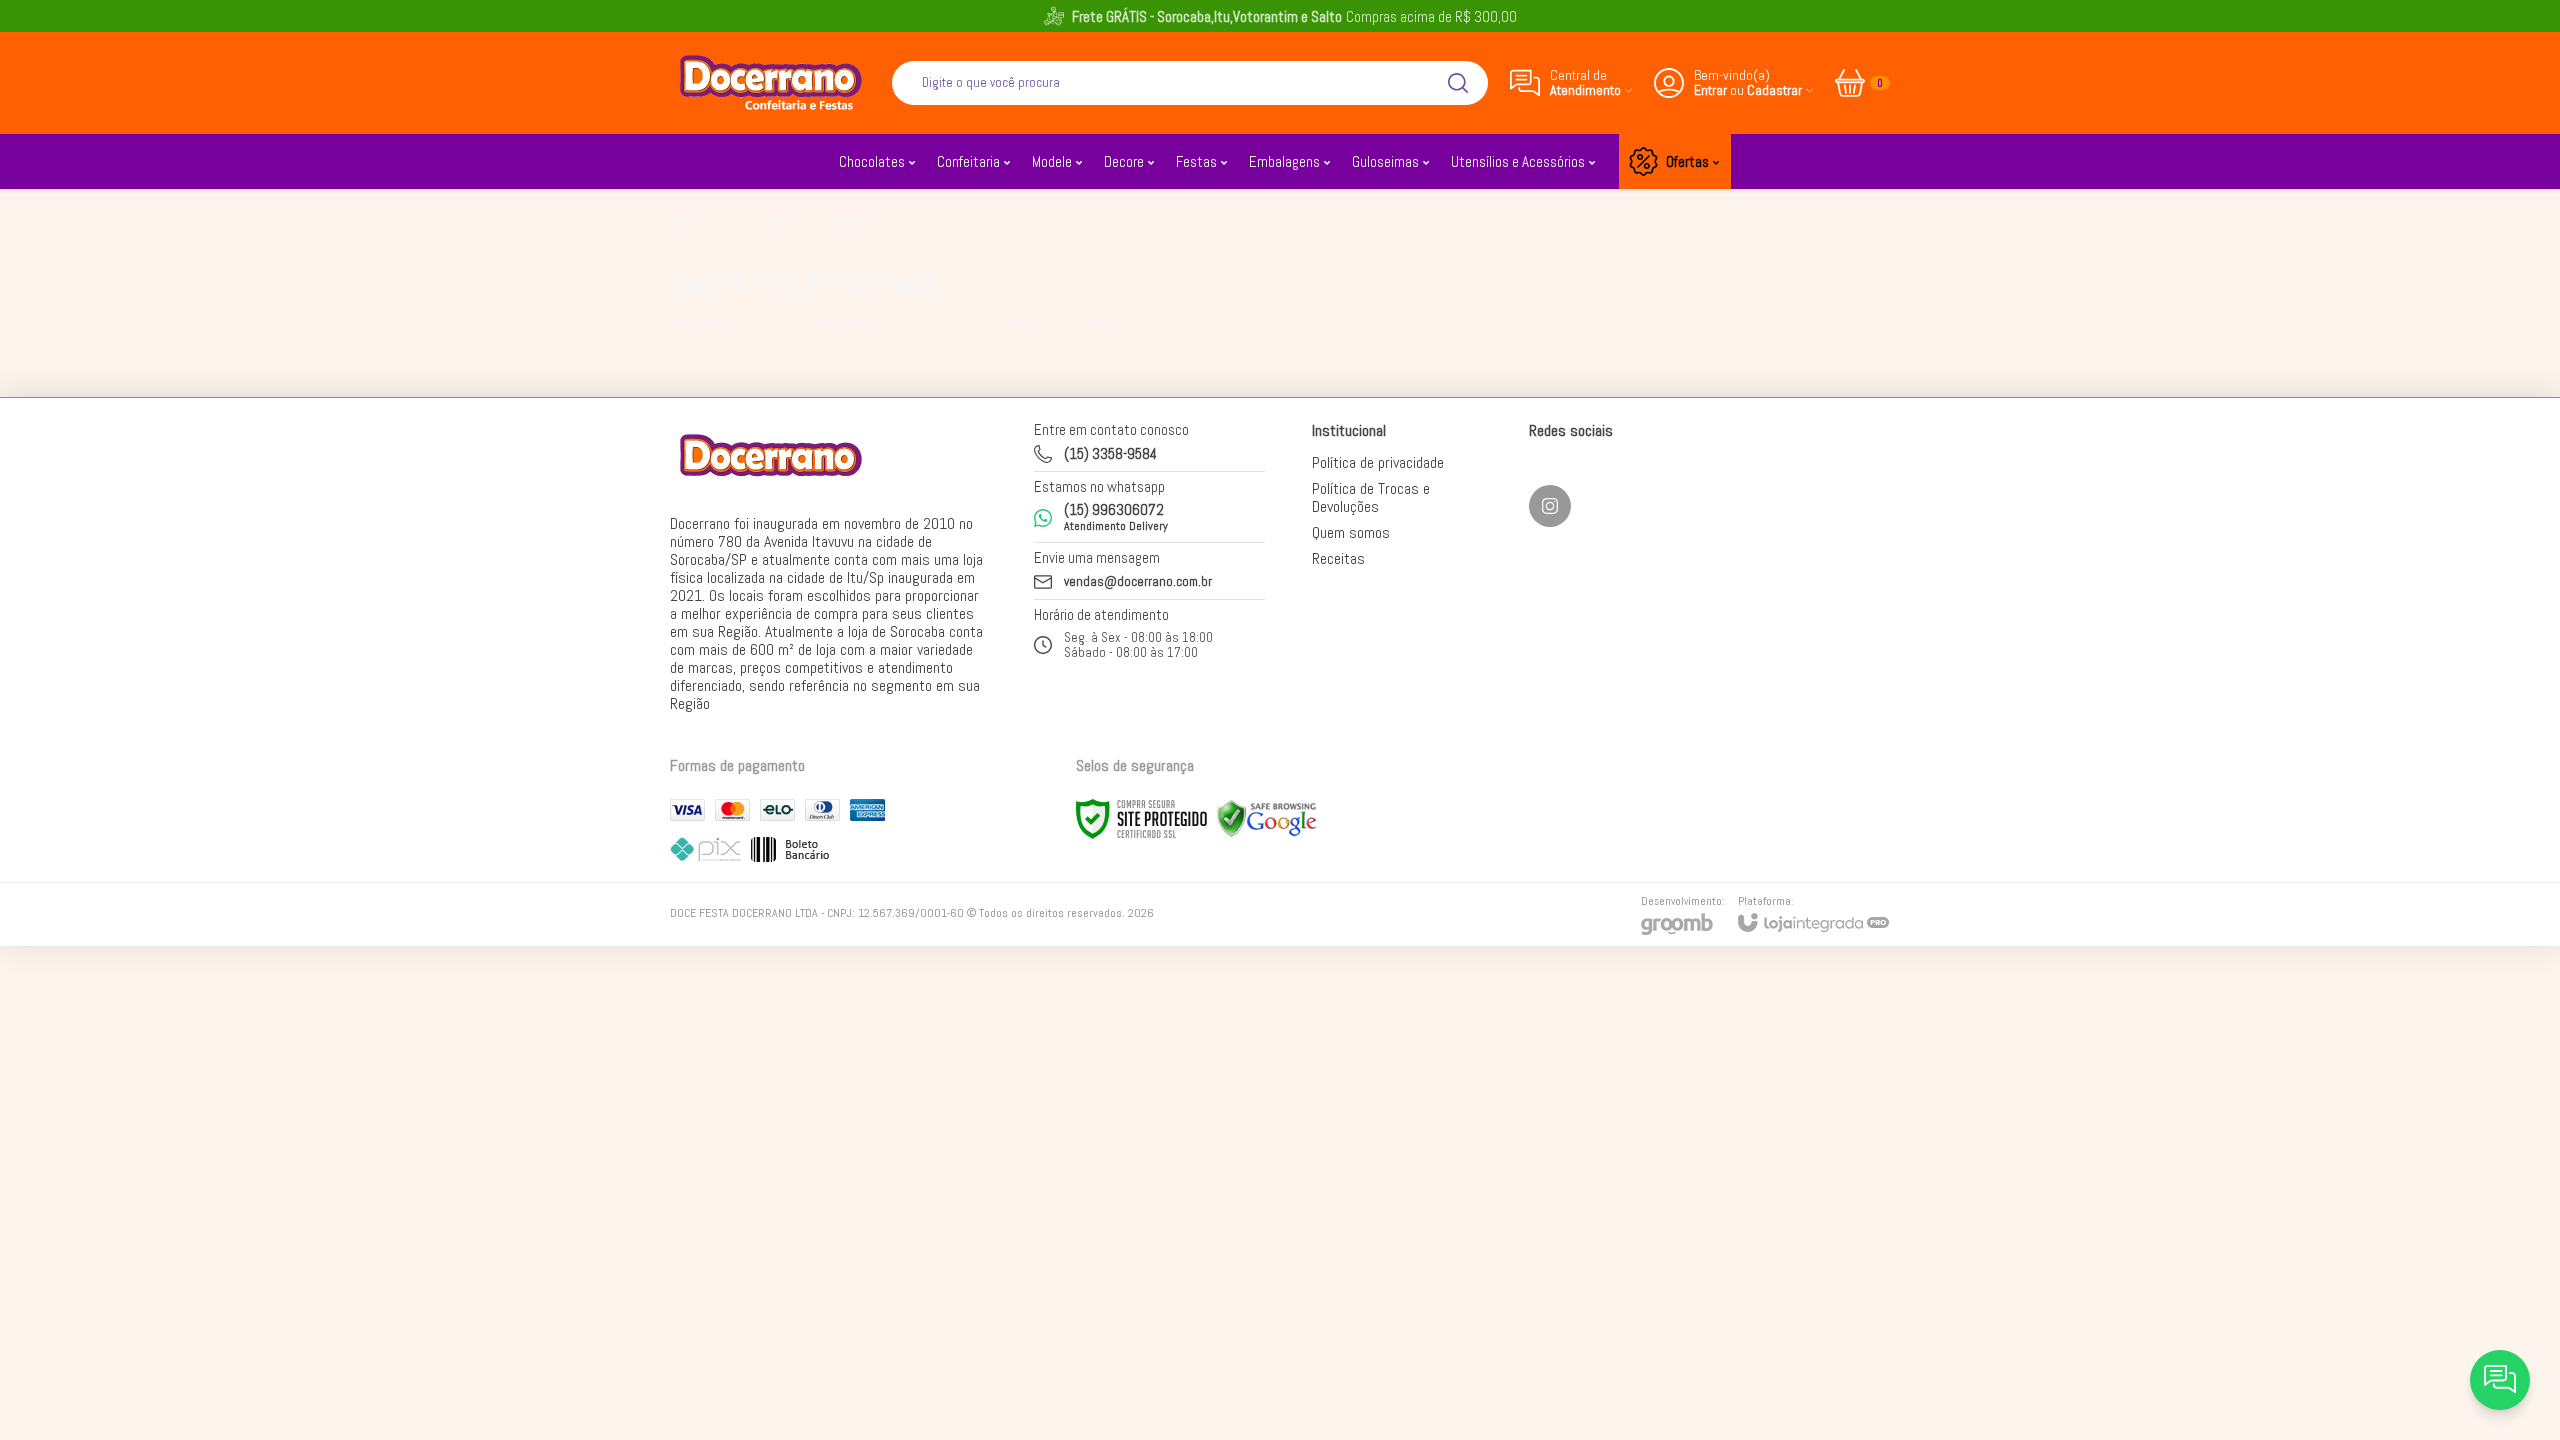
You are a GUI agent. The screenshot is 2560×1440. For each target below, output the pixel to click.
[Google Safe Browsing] (1267, 818)
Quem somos (1351, 532)
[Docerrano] (770, 82)
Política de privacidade (1378, 462)
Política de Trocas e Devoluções (1371, 497)
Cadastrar (1774, 90)
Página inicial (706, 222)
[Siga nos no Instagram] (1550, 506)
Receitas (1338, 558)
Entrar (1710, 90)
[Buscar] (1458, 83)
